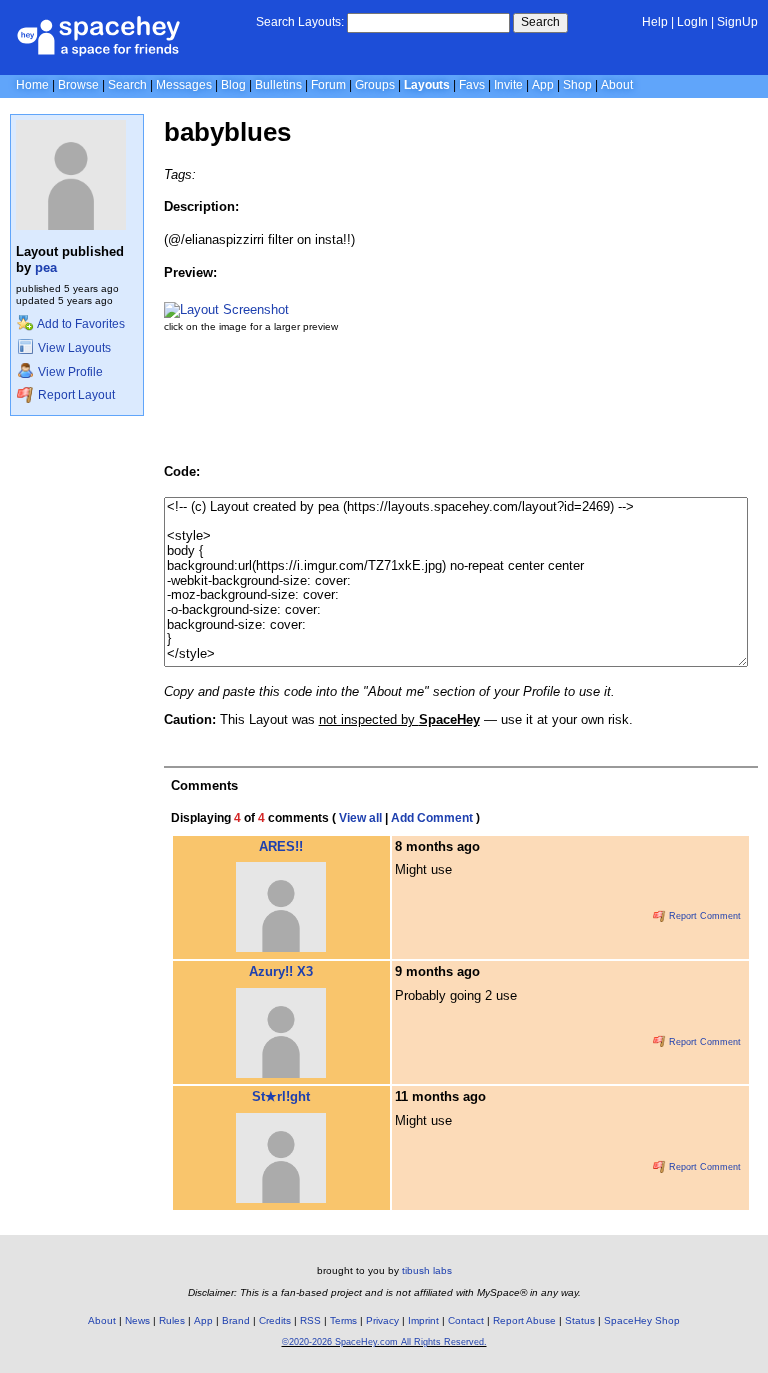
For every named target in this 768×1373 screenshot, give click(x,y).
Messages (184, 85)
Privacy (382, 1320)
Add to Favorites (80, 324)
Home (32, 85)
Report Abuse (524, 1320)
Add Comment (432, 818)
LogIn (692, 22)
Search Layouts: (300, 22)
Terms (343, 1320)
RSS (310, 1320)
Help (655, 22)
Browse (78, 85)
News (137, 1320)
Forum (328, 85)
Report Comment (703, 916)
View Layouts (73, 348)
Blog (233, 85)
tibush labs (427, 1270)
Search (540, 22)
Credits (275, 1320)
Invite (508, 85)
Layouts (427, 85)
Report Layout (75, 395)
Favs (472, 85)
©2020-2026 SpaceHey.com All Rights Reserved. (384, 1342)
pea (46, 267)
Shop (577, 85)
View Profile (69, 372)
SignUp (737, 22)
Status (580, 1320)
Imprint (423, 1320)
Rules (172, 1320)
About (617, 85)
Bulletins (278, 85)
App (543, 85)
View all (360, 818)
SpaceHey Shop (642, 1320)
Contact (466, 1320)
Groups (375, 85)
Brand (236, 1320)
